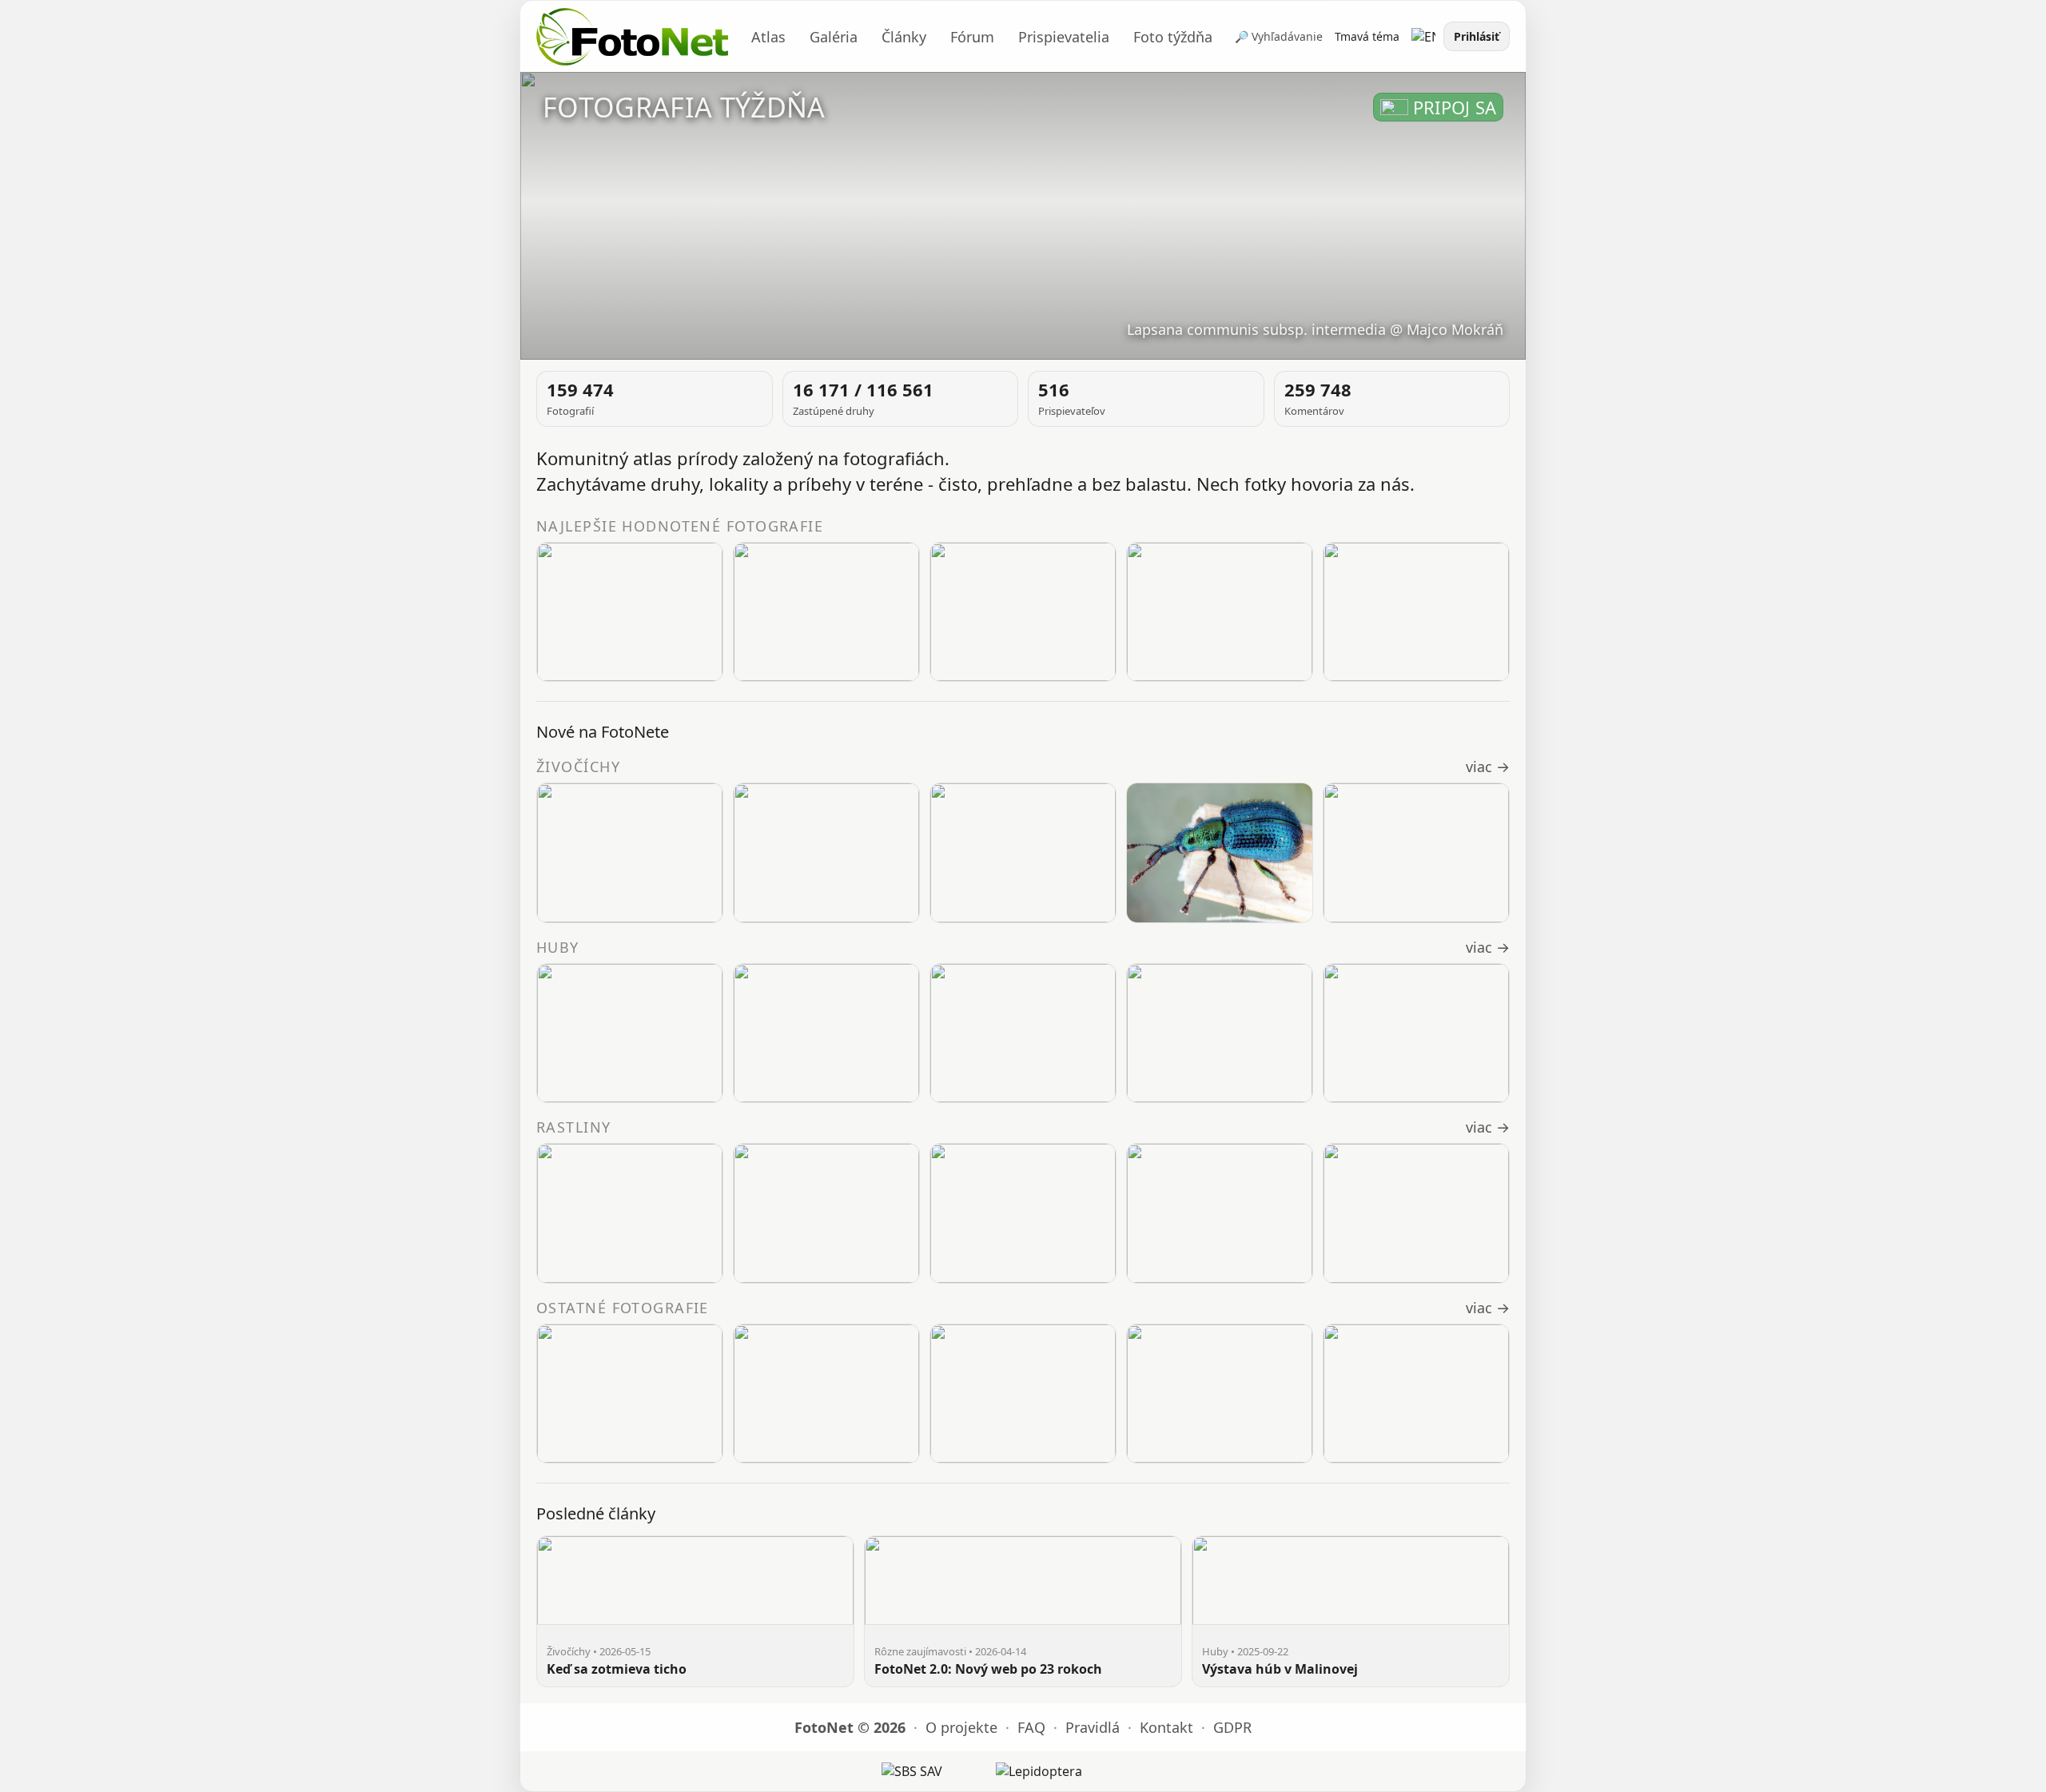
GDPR (1232, 1727)
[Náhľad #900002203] (1023, 1394)
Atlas (768, 37)
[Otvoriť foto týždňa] (1023, 216)
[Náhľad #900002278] (630, 1394)
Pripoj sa (1455, 107)
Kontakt (1166, 1727)
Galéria (834, 37)
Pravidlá (1093, 1727)
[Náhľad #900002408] (1416, 853)
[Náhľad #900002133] (1416, 1394)
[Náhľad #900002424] (1416, 1213)
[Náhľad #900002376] (630, 612)
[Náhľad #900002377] (1023, 612)
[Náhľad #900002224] (1023, 1033)
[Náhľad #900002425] (1220, 1213)
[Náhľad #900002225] (826, 1394)
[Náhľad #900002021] (1220, 1033)
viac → (1488, 767)
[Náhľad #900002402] (1023, 853)
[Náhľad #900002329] (630, 1033)
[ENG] (1423, 37)
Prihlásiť (1477, 36)
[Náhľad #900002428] (630, 1213)
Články (904, 37)
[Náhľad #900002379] (826, 612)
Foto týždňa (1173, 37)
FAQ (1031, 1727)
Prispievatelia (1064, 37)
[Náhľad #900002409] (1220, 853)
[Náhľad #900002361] (1220, 612)
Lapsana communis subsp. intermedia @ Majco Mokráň (1315, 329)
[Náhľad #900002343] (1416, 612)
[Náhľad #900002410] (826, 853)
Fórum (972, 37)
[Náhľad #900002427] (826, 1213)
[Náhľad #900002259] (826, 1033)
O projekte (961, 1727)
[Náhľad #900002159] (1220, 1394)
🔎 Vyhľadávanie (1279, 36)
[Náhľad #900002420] (630, 853)
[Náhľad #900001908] (1416, 1033)
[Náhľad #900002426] (1023, 1213)
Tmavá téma (1367, 36)
